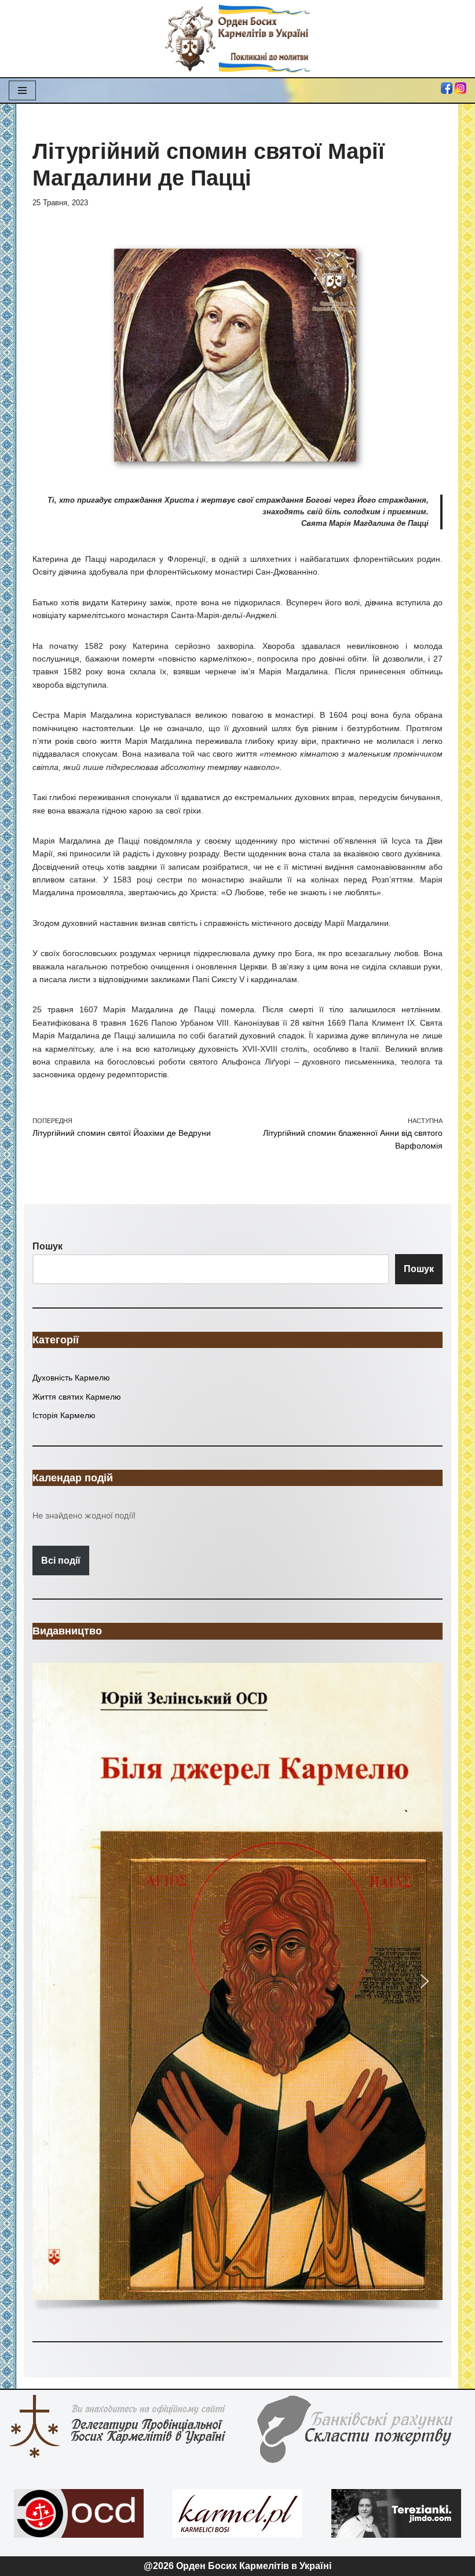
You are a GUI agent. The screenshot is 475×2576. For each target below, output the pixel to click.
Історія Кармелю (64, 1415)
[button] (237, 1981)
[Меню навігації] (22, 90)
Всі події (61, 1561)
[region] (237, 1990)
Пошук (419, 1269)
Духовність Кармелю (71, 1378)
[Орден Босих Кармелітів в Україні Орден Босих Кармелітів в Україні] (237, 39)
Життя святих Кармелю (77, 1397)
